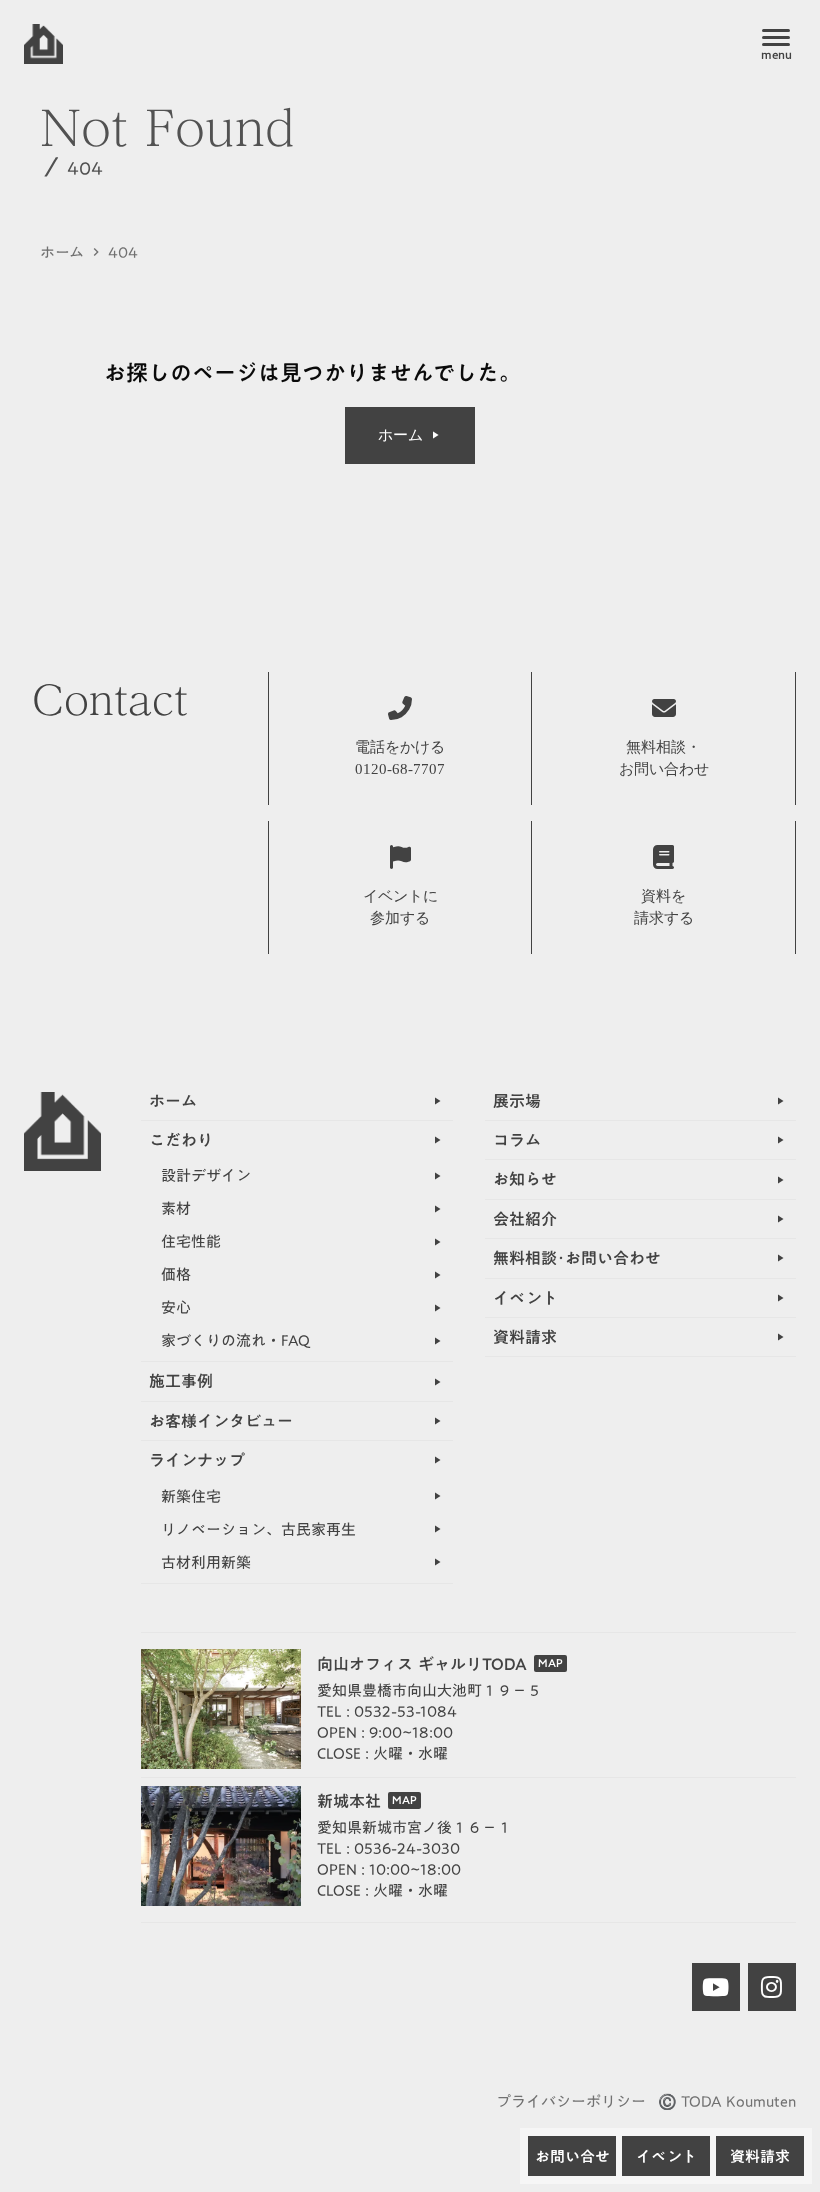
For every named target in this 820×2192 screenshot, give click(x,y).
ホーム (62, 252)
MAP (550, 1663)
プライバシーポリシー (571, 2101)
